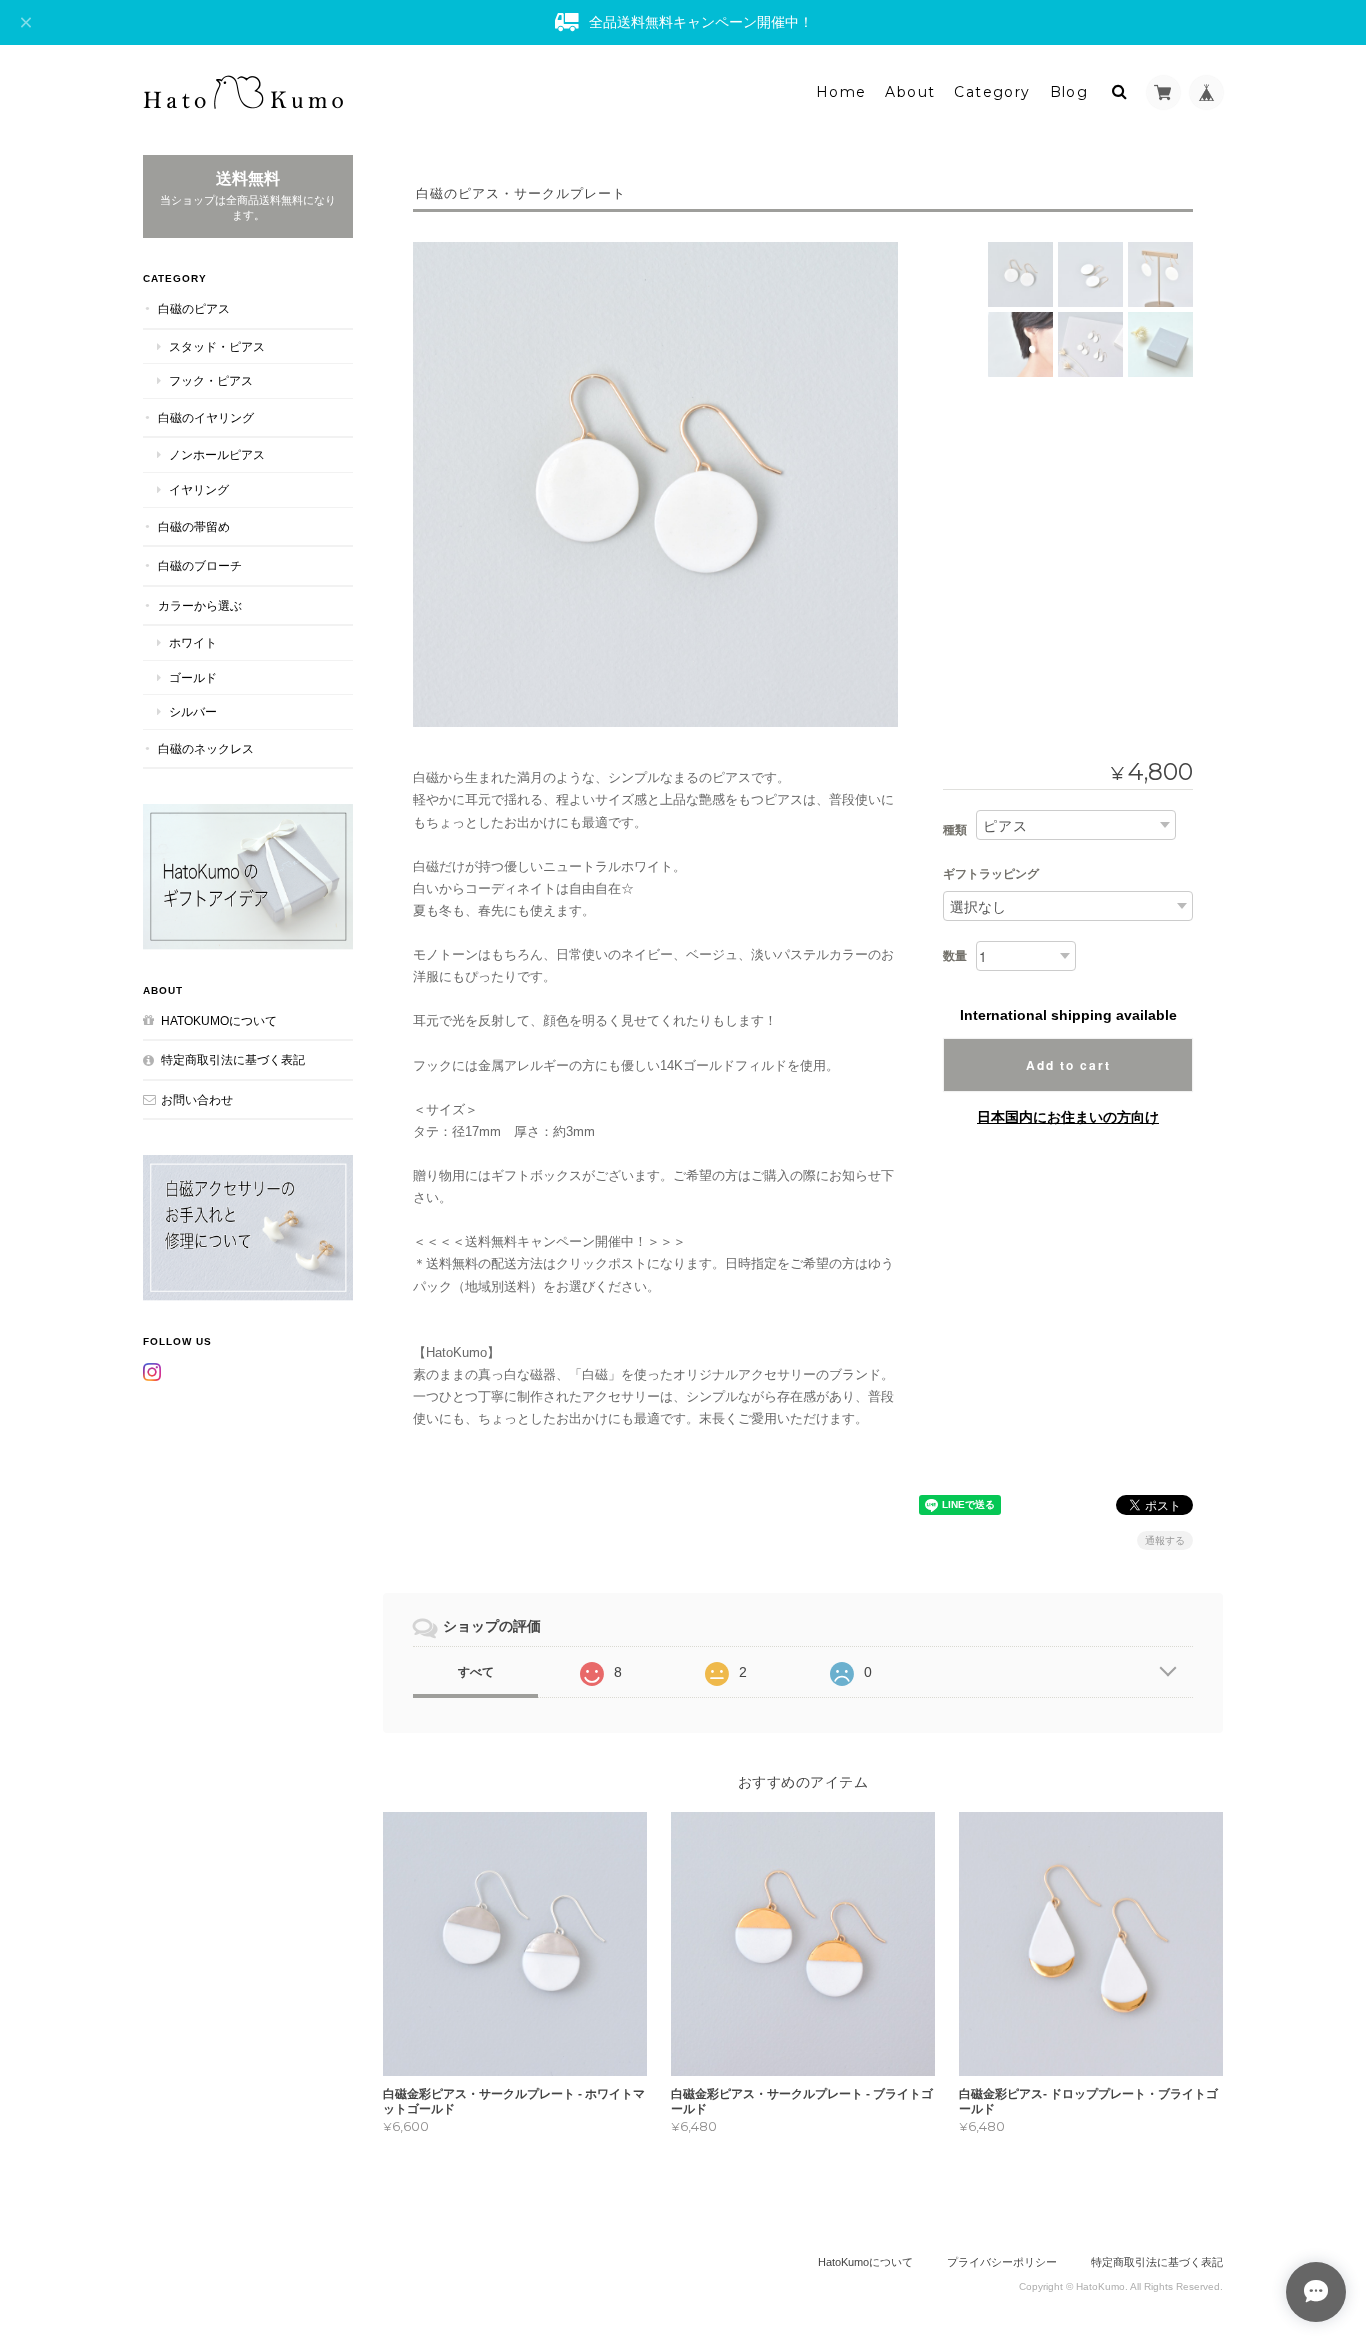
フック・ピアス (211, 380)
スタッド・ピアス (217, 346)
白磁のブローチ (200, 565)
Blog (1069, 92)
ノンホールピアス (217, 454)
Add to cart (1068, 1065)
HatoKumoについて (219, 1020)
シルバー (193, 711)
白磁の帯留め (194, 526)
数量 (955, 956)
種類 (955, 830)
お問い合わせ (197, 1099)
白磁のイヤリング (206, 417)
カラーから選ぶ (200, 605)
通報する (1165, 1540)
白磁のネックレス (206, 748)
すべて (476, 1672)
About (910, 92)
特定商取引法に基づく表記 (233, 1059)
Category (992, 92)
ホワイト (193, 642)
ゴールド (193, 677)
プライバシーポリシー (1002, 2262)
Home (841, 92)
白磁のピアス (194, 308)
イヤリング (199, 489)
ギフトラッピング (991, 874)
